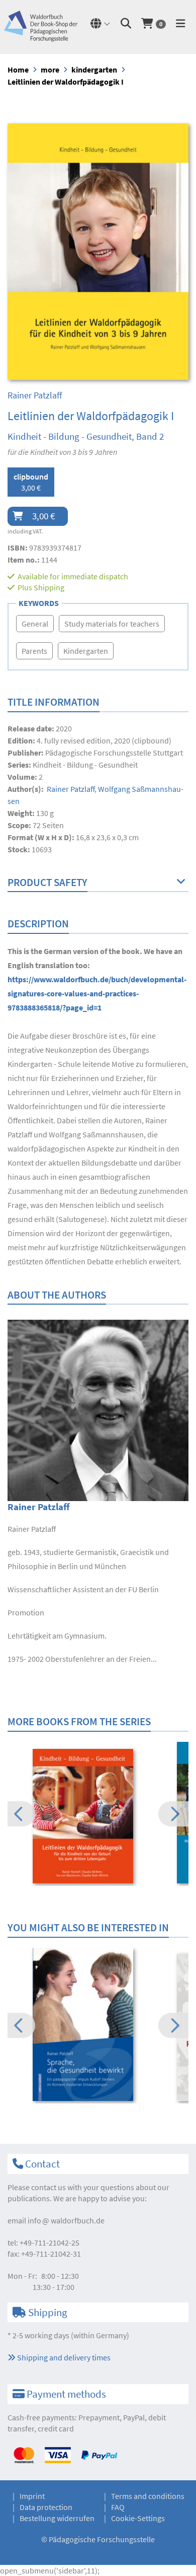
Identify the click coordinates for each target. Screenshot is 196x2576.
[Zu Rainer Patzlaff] (98, 1409)
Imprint (32, 2496)
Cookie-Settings (138, 2518)
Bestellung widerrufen (57, 2518)
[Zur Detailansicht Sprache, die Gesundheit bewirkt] (98, 2024)
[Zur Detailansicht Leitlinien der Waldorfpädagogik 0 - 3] (98, 1816)
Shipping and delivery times (63, 2357)
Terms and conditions (148, 2496)
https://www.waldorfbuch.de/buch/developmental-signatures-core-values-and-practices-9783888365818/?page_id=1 (97, 993)
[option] (98, 1817)
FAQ (118, 2507)
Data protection (46, 2507)
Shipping (49, 587)
